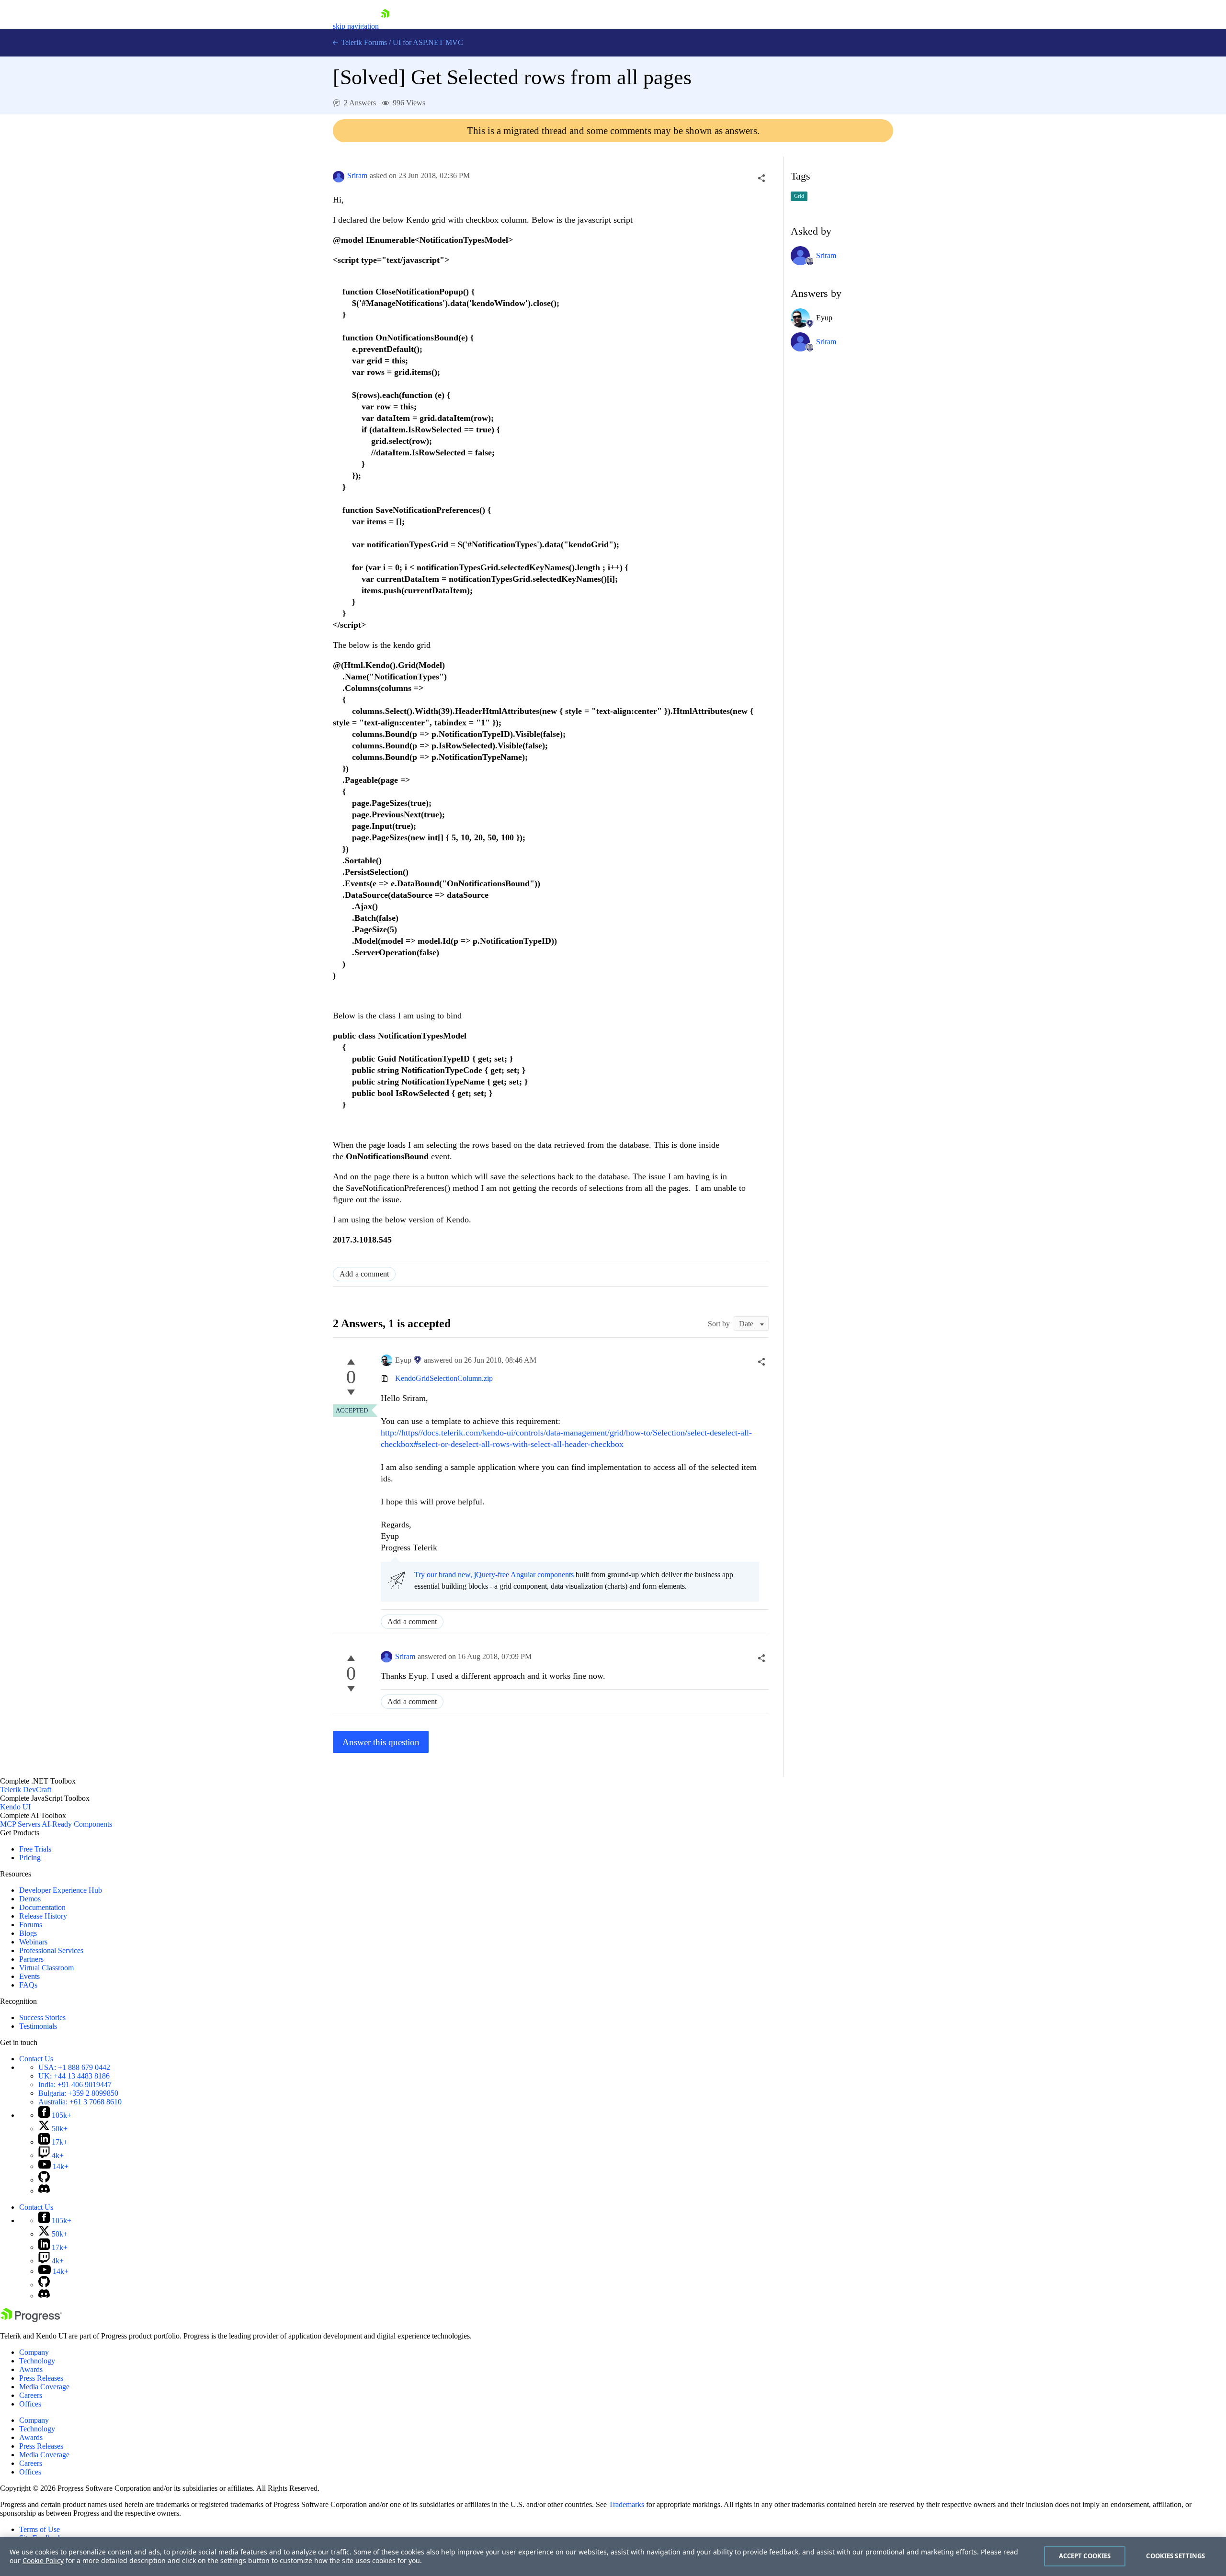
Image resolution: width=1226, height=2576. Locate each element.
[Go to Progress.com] (31, 2320)
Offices (30, 2404)
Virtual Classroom (46, 1968)
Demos (30, 1899)
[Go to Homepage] (385, 26)
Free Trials (35, 1849)
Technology (37, 2361)
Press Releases (41, 2378)
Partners (31, 1959)
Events (29, 1976)
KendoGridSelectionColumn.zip (444, 1378)
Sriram (357, 175)
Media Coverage (44, 2387)
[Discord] (44, 2191)
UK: (74, 2076)
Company (34, 2352)
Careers (31, 2395)
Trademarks (626, 2504)
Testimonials (38, 2026)
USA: (74, 2067)
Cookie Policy (43, 2560)
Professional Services (51, 1950)
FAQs (28, 1985)
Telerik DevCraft (26, 1790)
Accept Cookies (1085, 2556)
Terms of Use (40, 2529)
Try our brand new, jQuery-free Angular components (494, 1575)
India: (75, 2085)
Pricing (30, 1858)
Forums (31, 1925)
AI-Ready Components (77, 1824)
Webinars (33, 1942)
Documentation (42, 1907)
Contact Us (36, 2059)
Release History (43, 1916)
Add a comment (364, 1274)
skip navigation (356, 26)
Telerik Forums (363, 42)
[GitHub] (44, 2180)
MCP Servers (20, 1824)
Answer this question (381, 1742)
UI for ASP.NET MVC (428, 42)
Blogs (28, 1933)
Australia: (80, 2102)
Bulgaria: (78, 2093)
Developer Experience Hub (61, 1890)
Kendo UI (15, 1807)
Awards (31, 2369)
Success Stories (42, 2017)
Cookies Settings (1175, 2556)
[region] (613, 2556)
